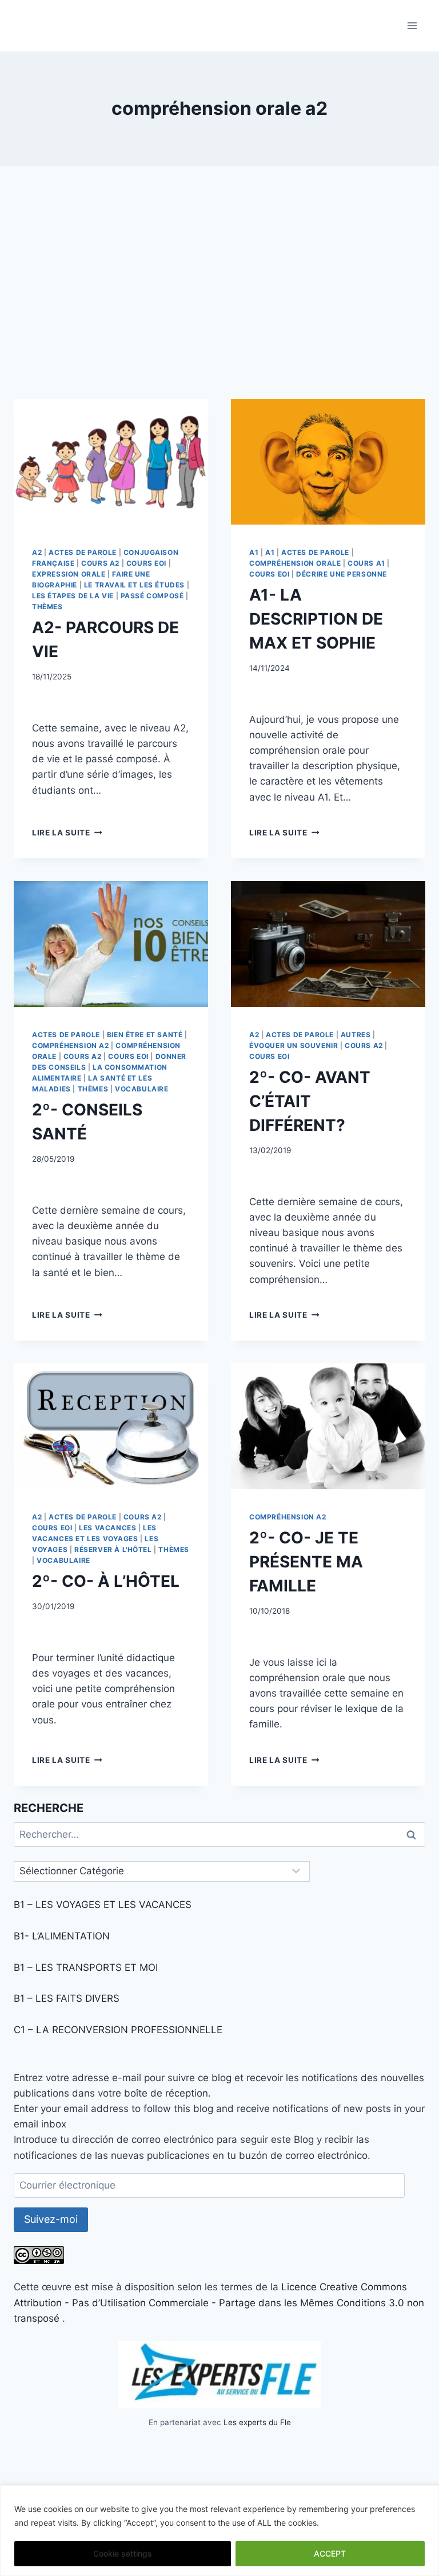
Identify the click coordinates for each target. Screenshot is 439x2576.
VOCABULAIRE (142, 1089)
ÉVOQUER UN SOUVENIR (294, 1045)
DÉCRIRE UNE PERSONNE (342, 574)
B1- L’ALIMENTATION (62, 1936)
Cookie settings (123, 2553)
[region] (219, 2531)
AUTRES (356, 1035)
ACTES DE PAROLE (83, 552)
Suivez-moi (51, 2219)
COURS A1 (366, 563)
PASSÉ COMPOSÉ (152, 596)
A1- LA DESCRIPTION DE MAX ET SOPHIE (316, 619)
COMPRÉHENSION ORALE (295, 563)
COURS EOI (146, 563)
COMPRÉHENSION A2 (71, 1045)
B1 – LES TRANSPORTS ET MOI (86, 1967)
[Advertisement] (219, 291)
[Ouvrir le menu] (412, 25)
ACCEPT (330, 2553)
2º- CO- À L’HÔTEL (106, 1581)
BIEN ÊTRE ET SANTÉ (145, 1035)
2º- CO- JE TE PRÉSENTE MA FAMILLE (306, 1562)
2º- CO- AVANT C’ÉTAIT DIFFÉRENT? (310, 1101)
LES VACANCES (107, 1528)
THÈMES (47, 607)
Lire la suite (67, 833)
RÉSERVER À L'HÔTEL (113, 1549)
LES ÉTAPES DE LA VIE (73, 596)
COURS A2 (100, 563)
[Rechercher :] (219, 1834)
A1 (254, 552)
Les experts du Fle (257, 2422)
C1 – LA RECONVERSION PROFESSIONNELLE (118, 2030)
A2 (37, 552)
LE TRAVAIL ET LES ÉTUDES (134, 585)
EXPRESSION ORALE (69, 574)
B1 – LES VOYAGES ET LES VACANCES (103, 1905)
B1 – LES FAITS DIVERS (67, 1998)
